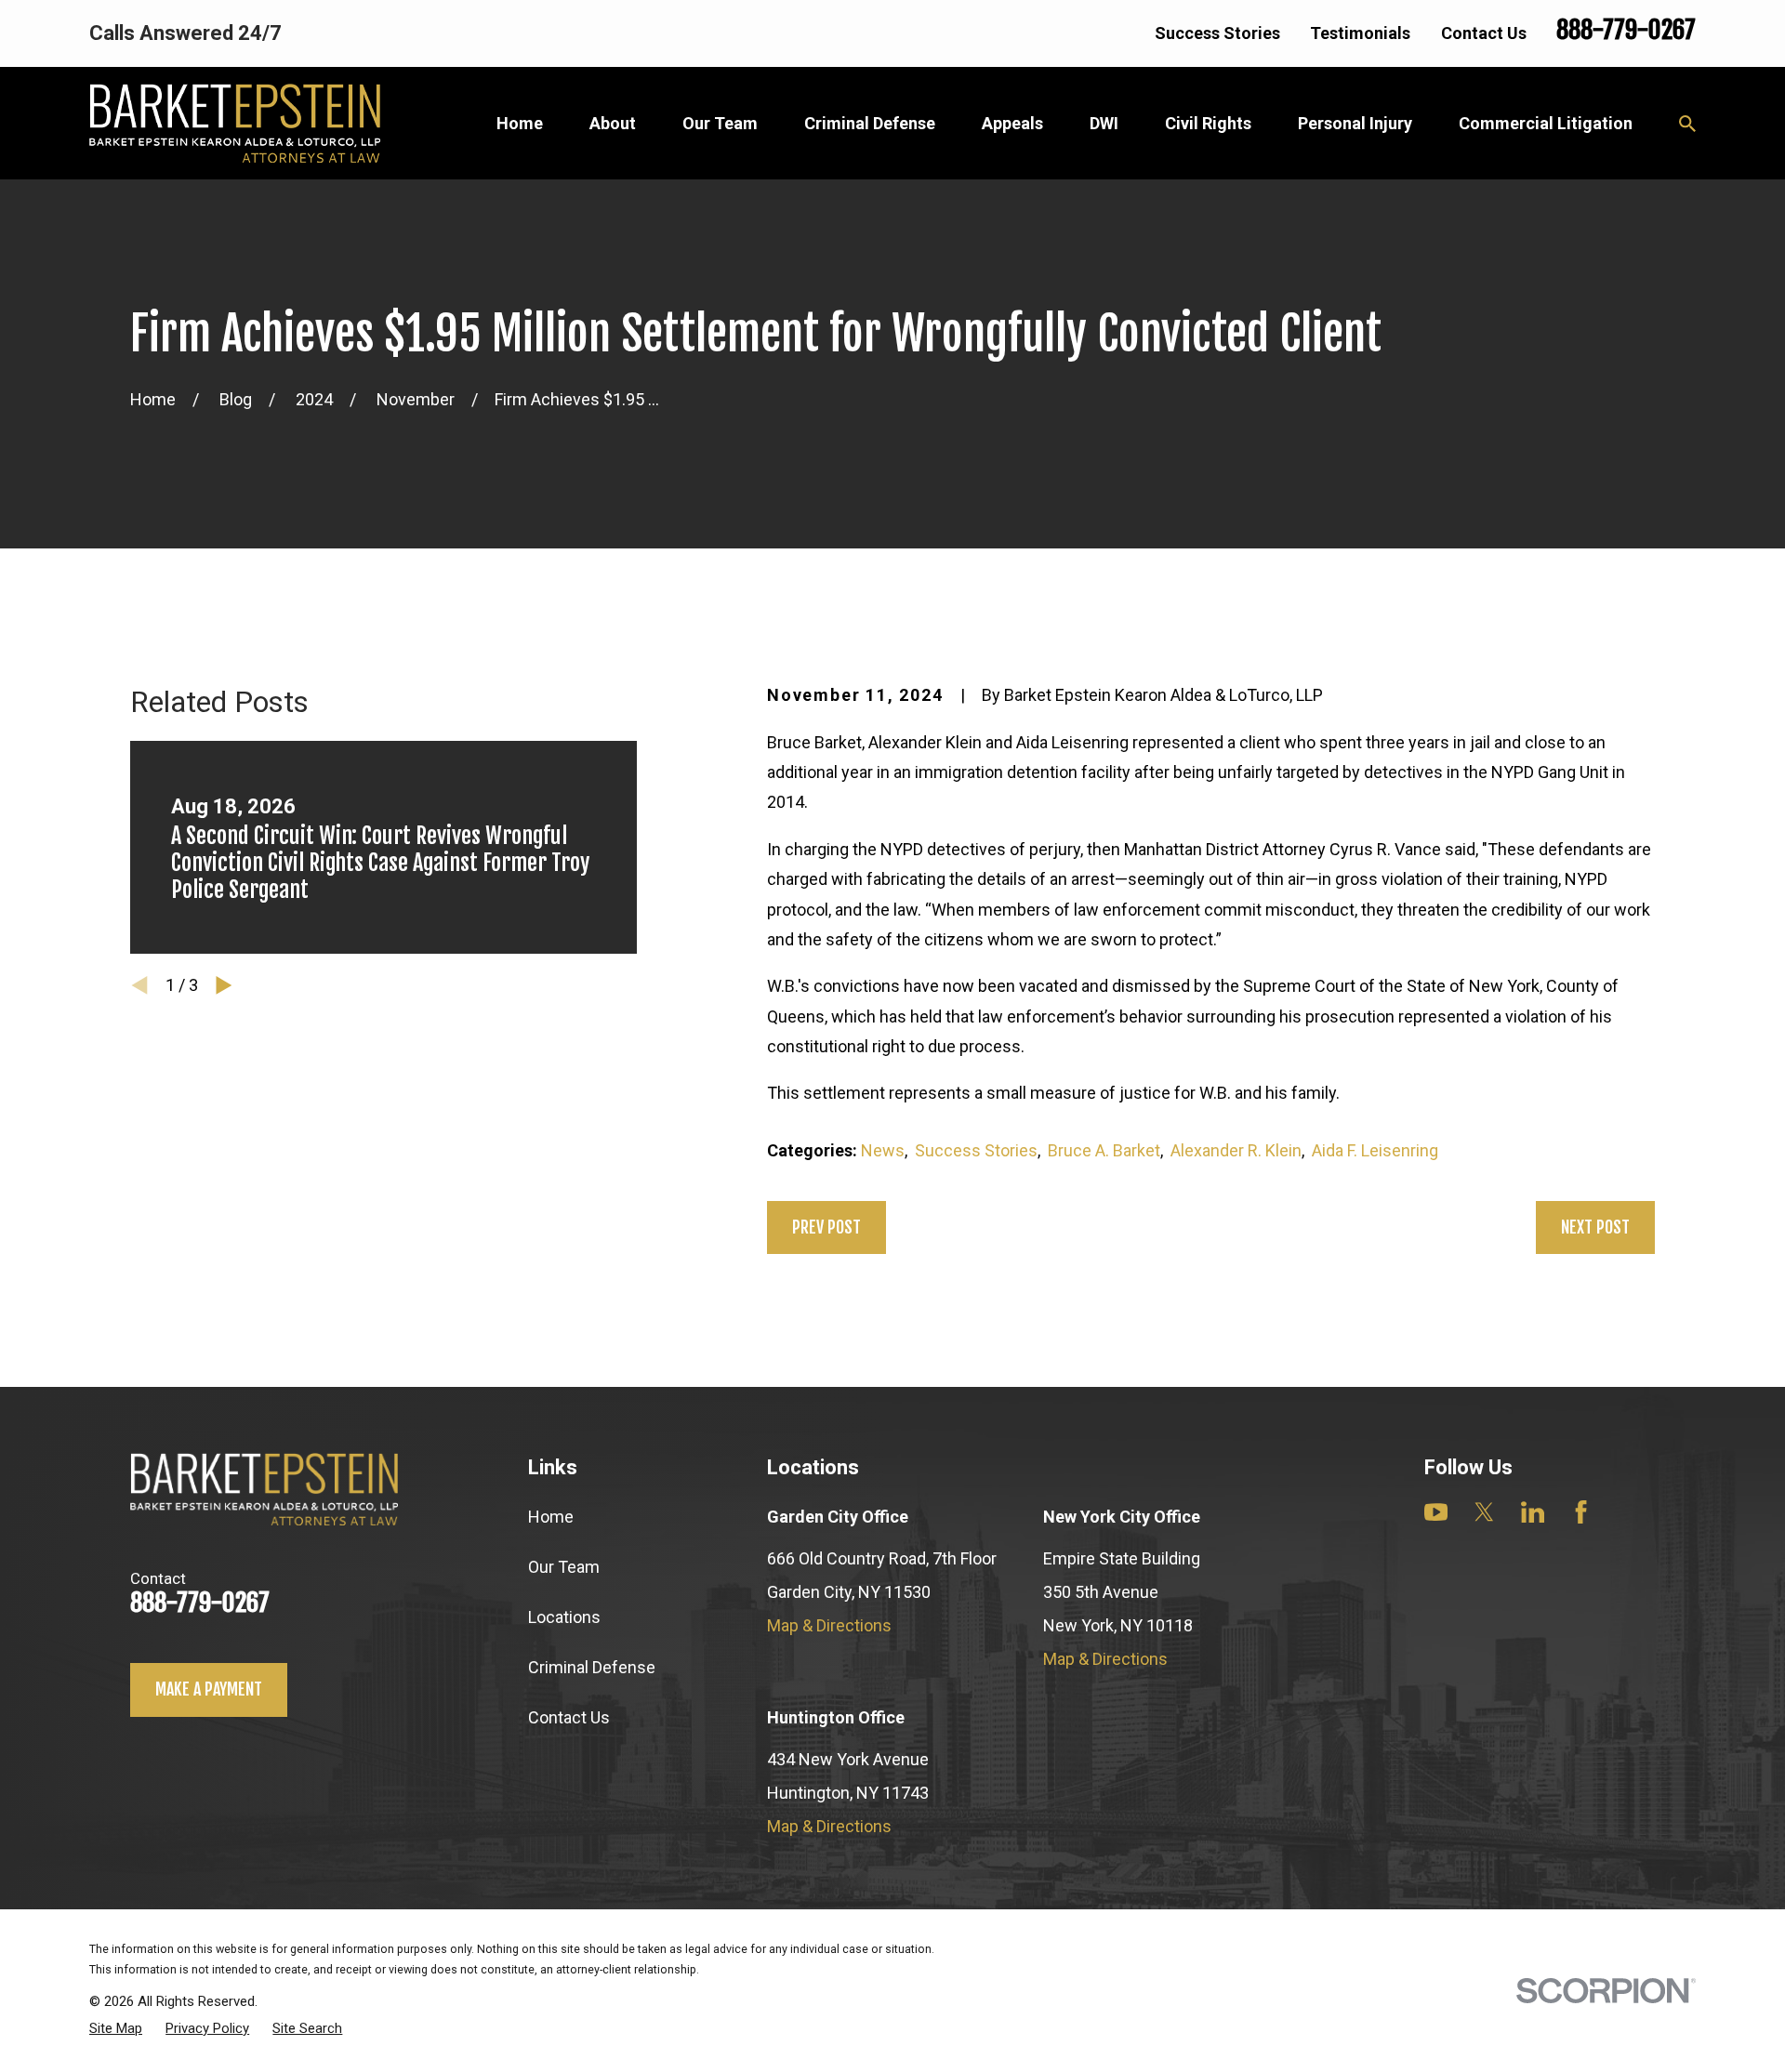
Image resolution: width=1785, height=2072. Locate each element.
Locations (564, 1617)
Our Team (564, 1567)
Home (551, 1517)
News (883, 1150)
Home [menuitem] (520, 123)
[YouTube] (1436, 1512)
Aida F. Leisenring (1375, 1150)
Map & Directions (829, 1625)
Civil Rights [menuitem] (1208, 123)
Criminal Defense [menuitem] (870, 123)
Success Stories (1217, 33)
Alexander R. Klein (1236, 1150)
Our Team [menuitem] (720, 123)
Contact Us (1484, 33)
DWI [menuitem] (1104, 123)
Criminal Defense (592, 1667)
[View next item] (224, 985)
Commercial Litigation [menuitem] (1546, 123)
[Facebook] (1581, 1512)
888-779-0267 (1626, 30)
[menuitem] (116, 2028)
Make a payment (209, 1689)
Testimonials (1360, 33)
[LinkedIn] (1533, 1512)
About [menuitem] (613, 123)
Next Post (1595, 1227)
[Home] (235, 123)
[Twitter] (1484, 1512)
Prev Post (826, 1227)
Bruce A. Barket (1104, 1150)
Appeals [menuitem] (1012, 123)
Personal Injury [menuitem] (1355, 123)
